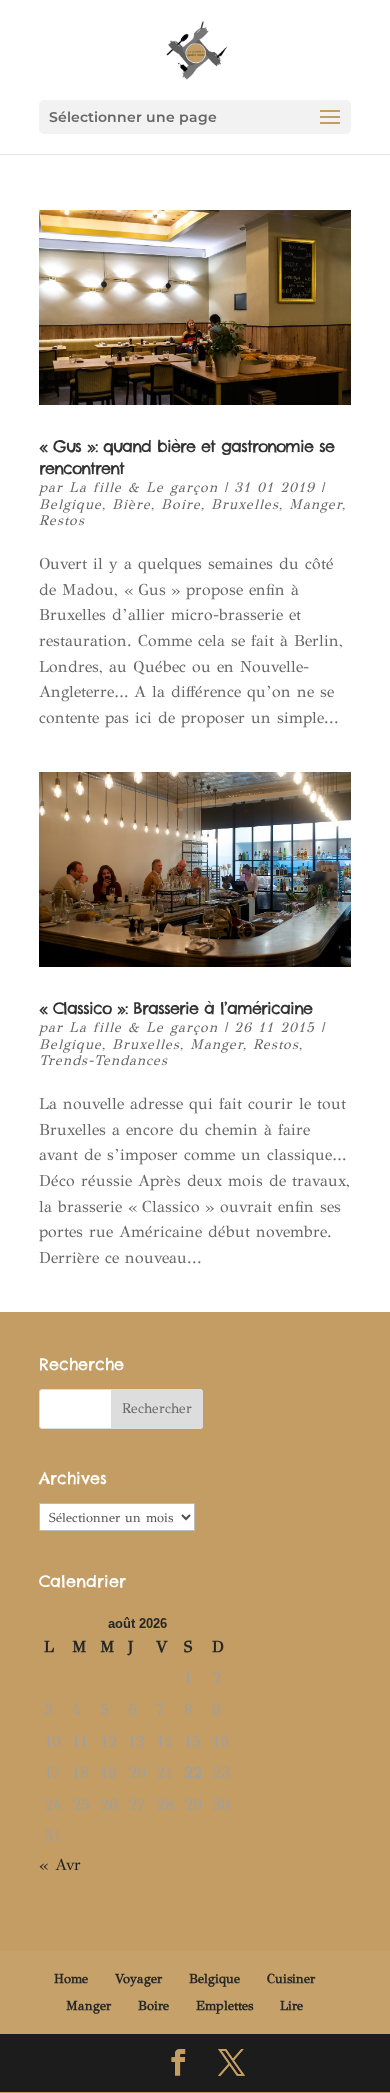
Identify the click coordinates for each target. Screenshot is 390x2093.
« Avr (60, 1864)
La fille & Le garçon (143, 487)
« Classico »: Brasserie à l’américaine (175, 1008)
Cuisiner (291, 1979)
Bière (131, 504)
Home (71, 1979)
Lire (291, 2006)
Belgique (70, 504)
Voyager (138, 1979)
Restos (62, 520)
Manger (315, 504)
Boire (181, 504)
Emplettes (224, 2006)
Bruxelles (245, 504)
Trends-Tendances (103, 1060)
